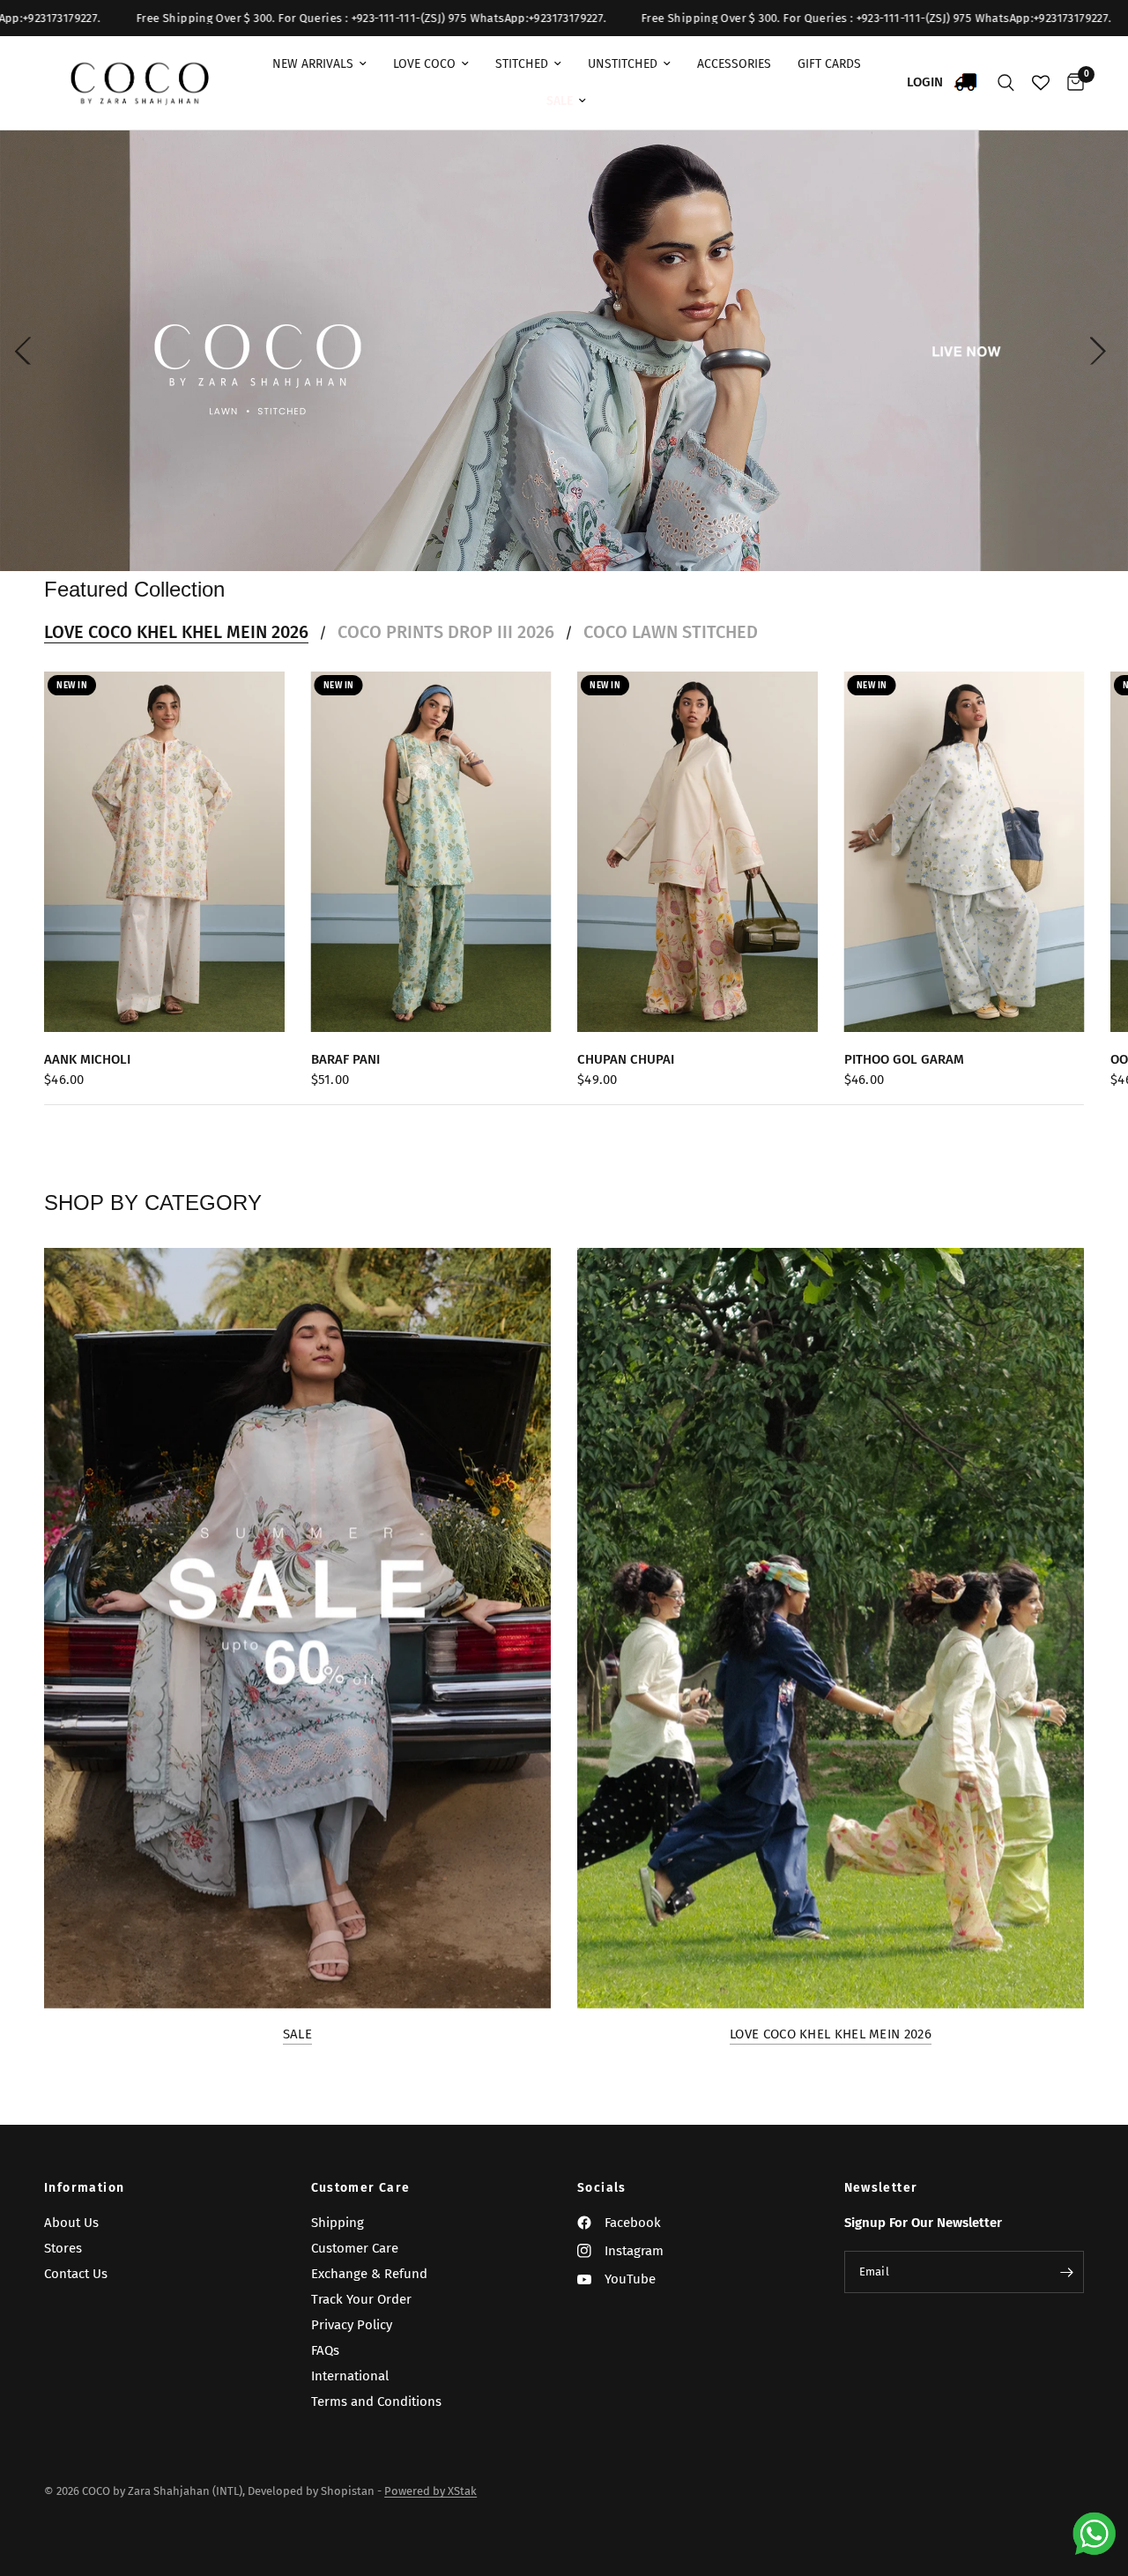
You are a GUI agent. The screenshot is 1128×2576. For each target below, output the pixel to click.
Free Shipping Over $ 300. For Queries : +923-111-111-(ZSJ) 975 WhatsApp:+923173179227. (690, 18)
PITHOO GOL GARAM (904, 1059)
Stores (63, 2248)
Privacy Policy (352, 2325)
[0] (1071, 83)
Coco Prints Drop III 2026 (446, 632)
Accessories (734, 64)
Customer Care (361, 2188)
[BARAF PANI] (431, 852)
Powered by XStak (430, 2491)
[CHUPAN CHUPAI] (698, 852)
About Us (71, 2223)
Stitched (522, 64)
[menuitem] (319, 64)
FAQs (325, 2350)
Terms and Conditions (376, 2402)
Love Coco (424, 64)
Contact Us (76, 2274)
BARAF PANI (345, 1059)
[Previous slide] (26, 351)
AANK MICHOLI (87, 1059)
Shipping (338, 2223)
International (350, 2376)
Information (84, 2188)
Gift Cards (829, 64)
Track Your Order (361, 2299)
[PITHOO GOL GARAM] (965, 852)
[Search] (1006, 83)
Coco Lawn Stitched (671, 632)
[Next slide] (1102, 351)
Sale (297, 2034)
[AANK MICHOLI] (164, 852)
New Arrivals (313, 64)
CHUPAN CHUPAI (626, 1059)
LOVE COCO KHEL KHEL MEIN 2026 (176, 632)
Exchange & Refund (369, 2274)
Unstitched (623, 64)
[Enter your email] (1066, 2272)
